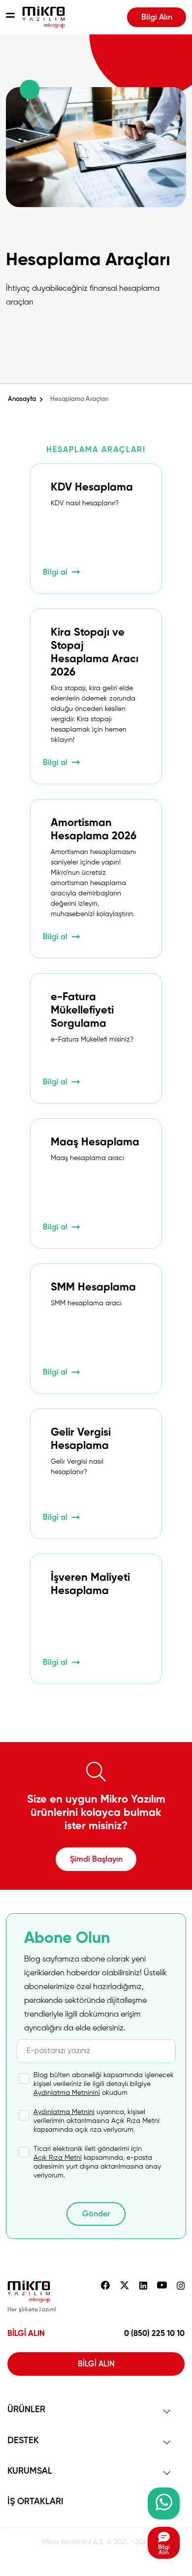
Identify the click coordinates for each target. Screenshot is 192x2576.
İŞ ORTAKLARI (35, 2502)
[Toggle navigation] (10, 17)
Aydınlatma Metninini (67, 2093)
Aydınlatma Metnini (64, 2112)
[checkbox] (87, 2084)
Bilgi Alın (157, 18)
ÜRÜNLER (26, 2410)
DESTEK (23, 2441)
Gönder (96, 2214)
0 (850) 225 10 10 (154, 2334)
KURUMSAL (30, 2471)
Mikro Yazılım (44, 17)
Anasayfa (22, 399)
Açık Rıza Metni (58, 2158)
